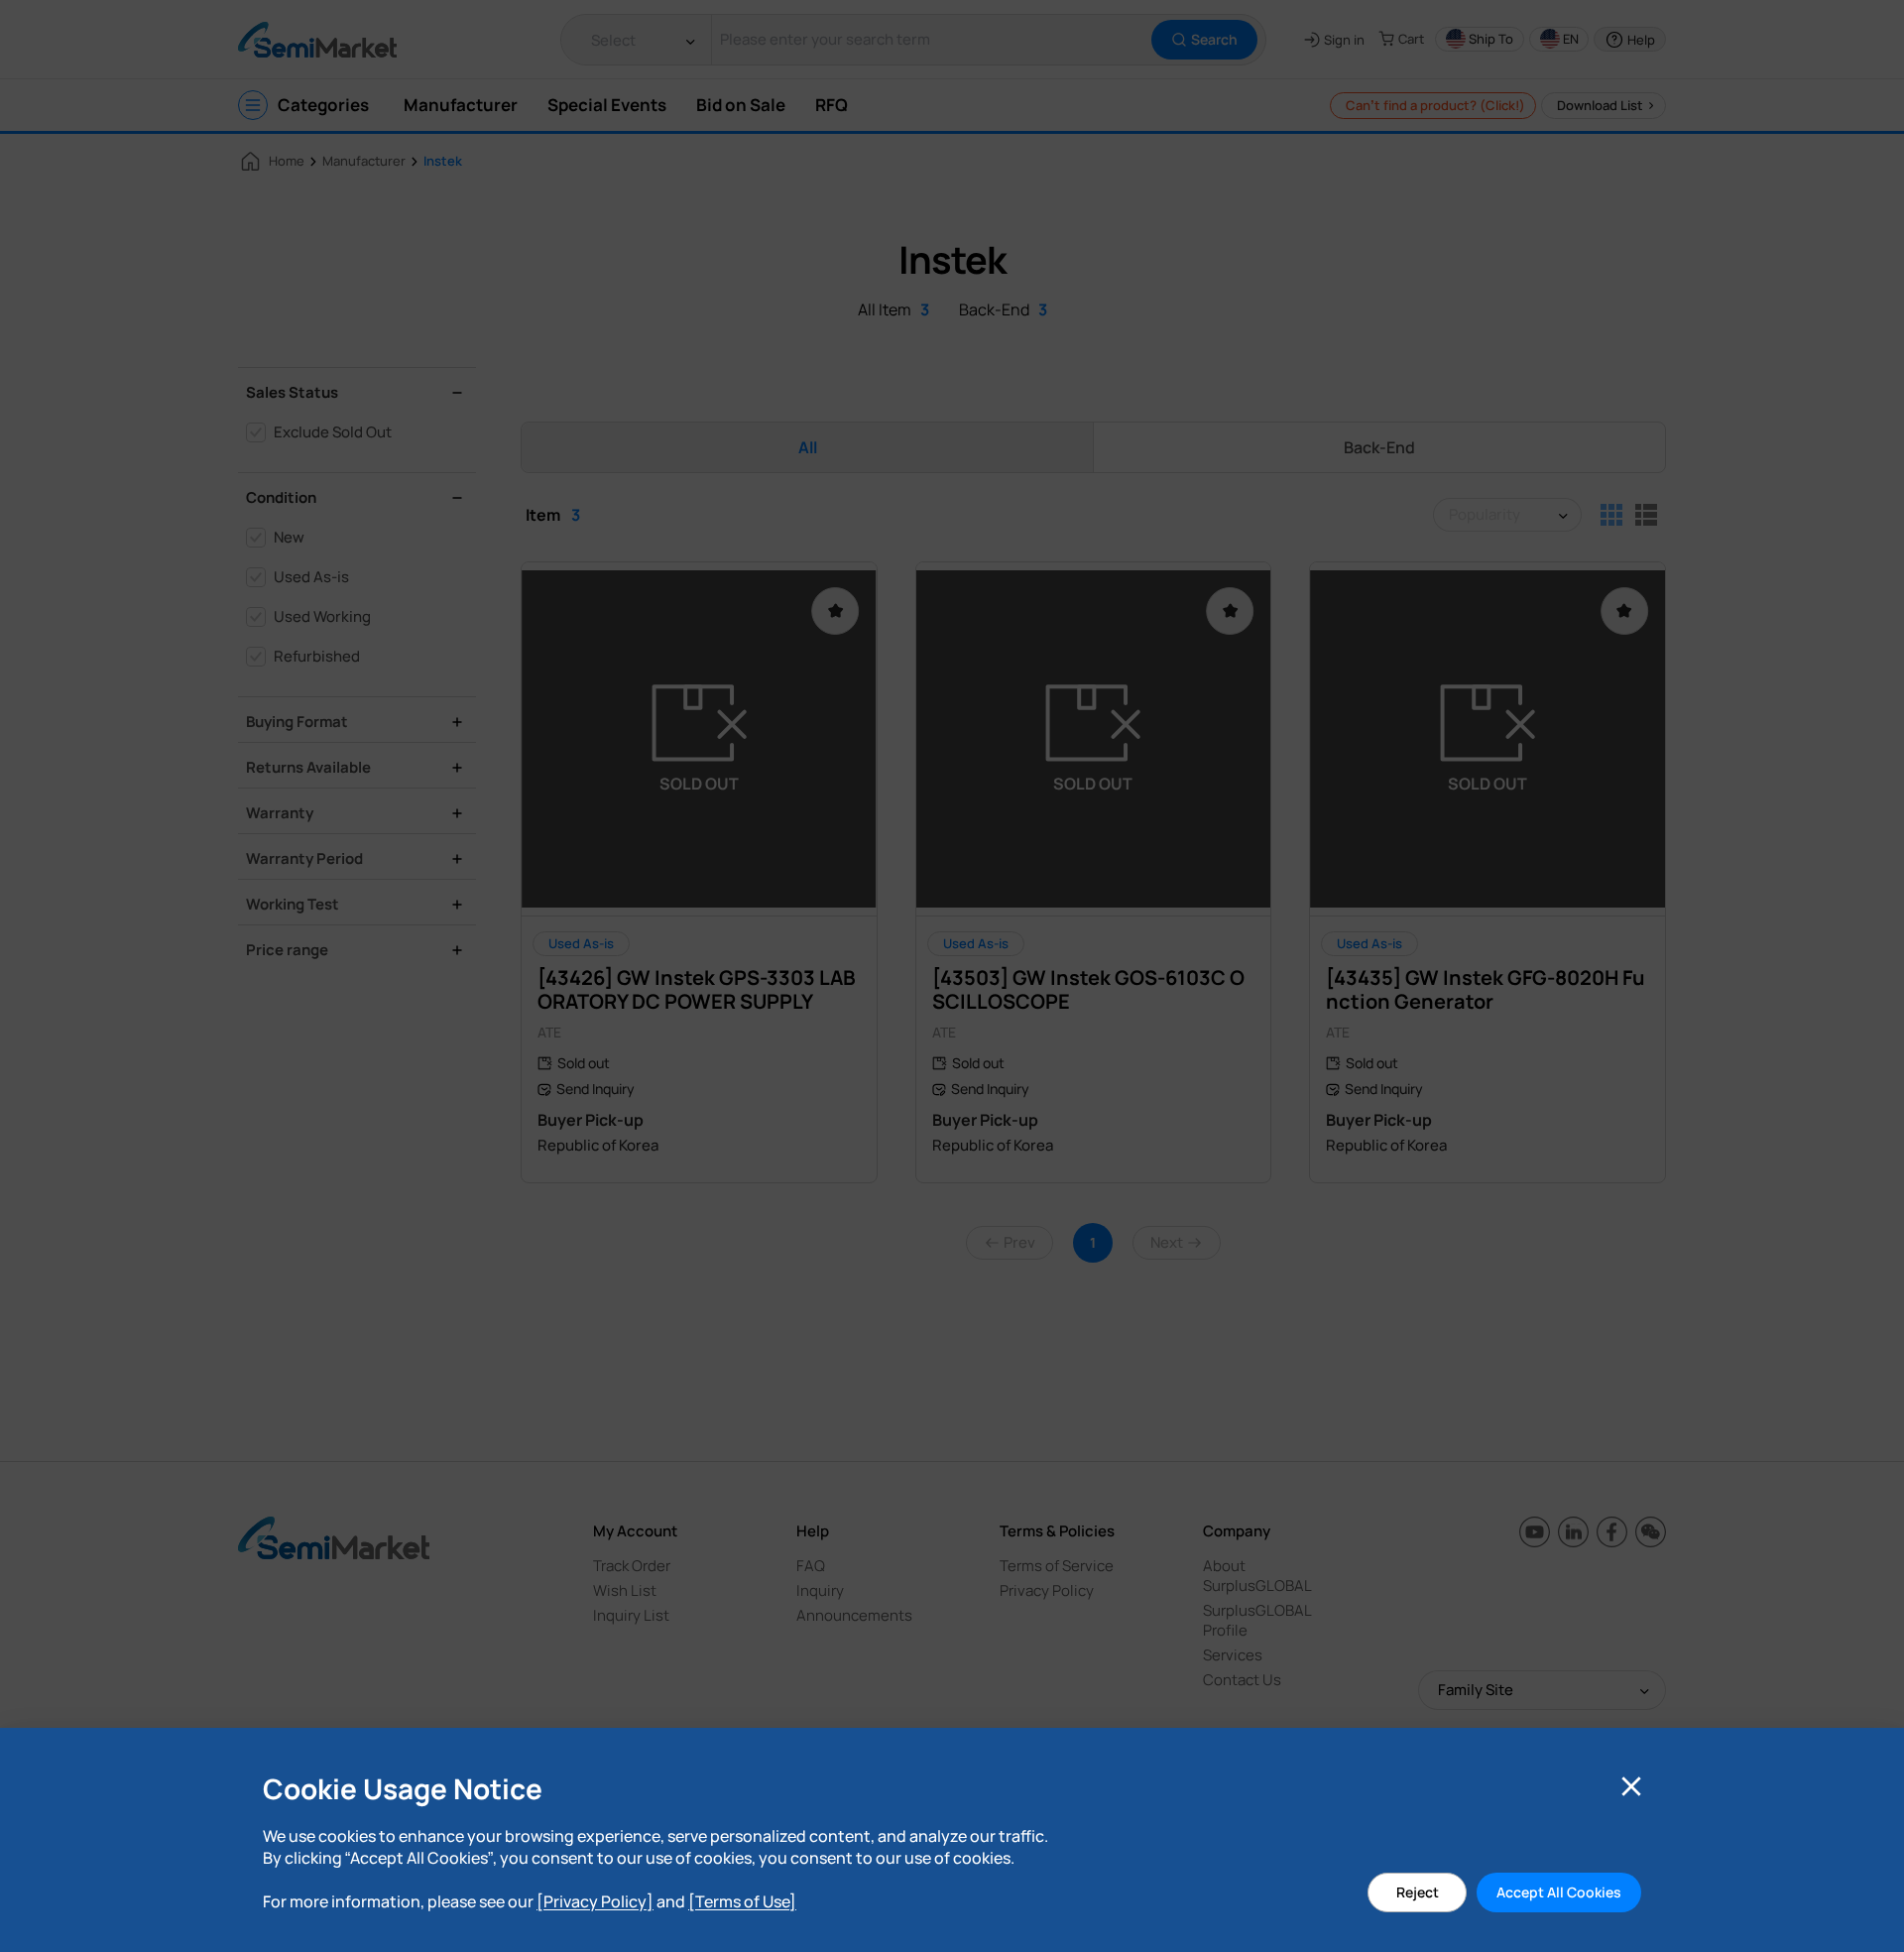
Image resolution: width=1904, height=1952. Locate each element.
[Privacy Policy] (595, 1901)
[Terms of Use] (742, 1901)
